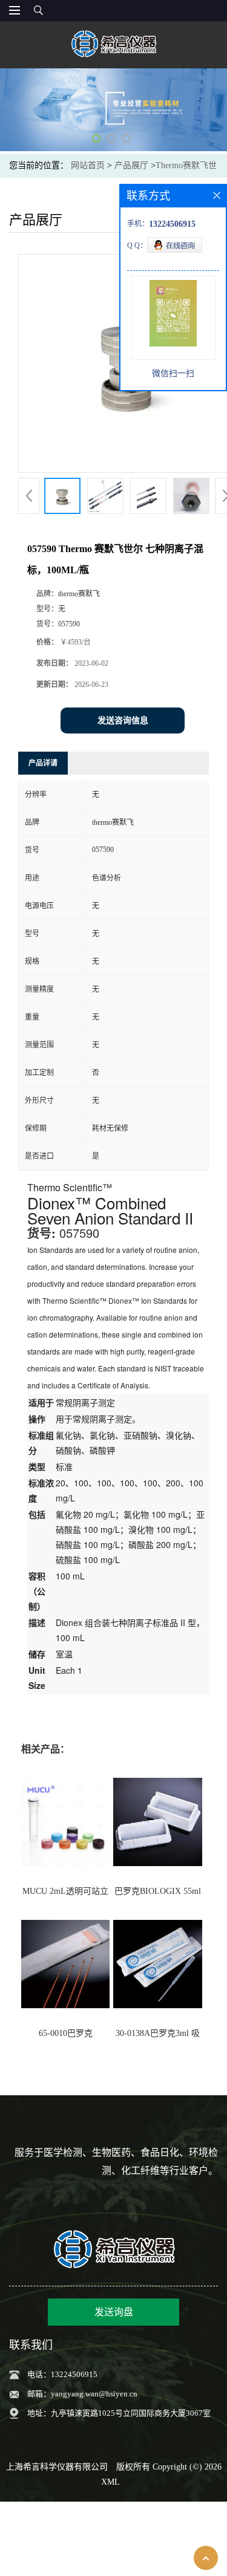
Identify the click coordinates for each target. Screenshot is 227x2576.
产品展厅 (131, 165)
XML (110, 2482)
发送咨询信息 (123, 720)
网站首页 (88, 165)
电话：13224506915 (62, 2374)
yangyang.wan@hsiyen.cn (94, 2394)
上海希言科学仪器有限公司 (57, 2467)
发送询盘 (114, 2312)
